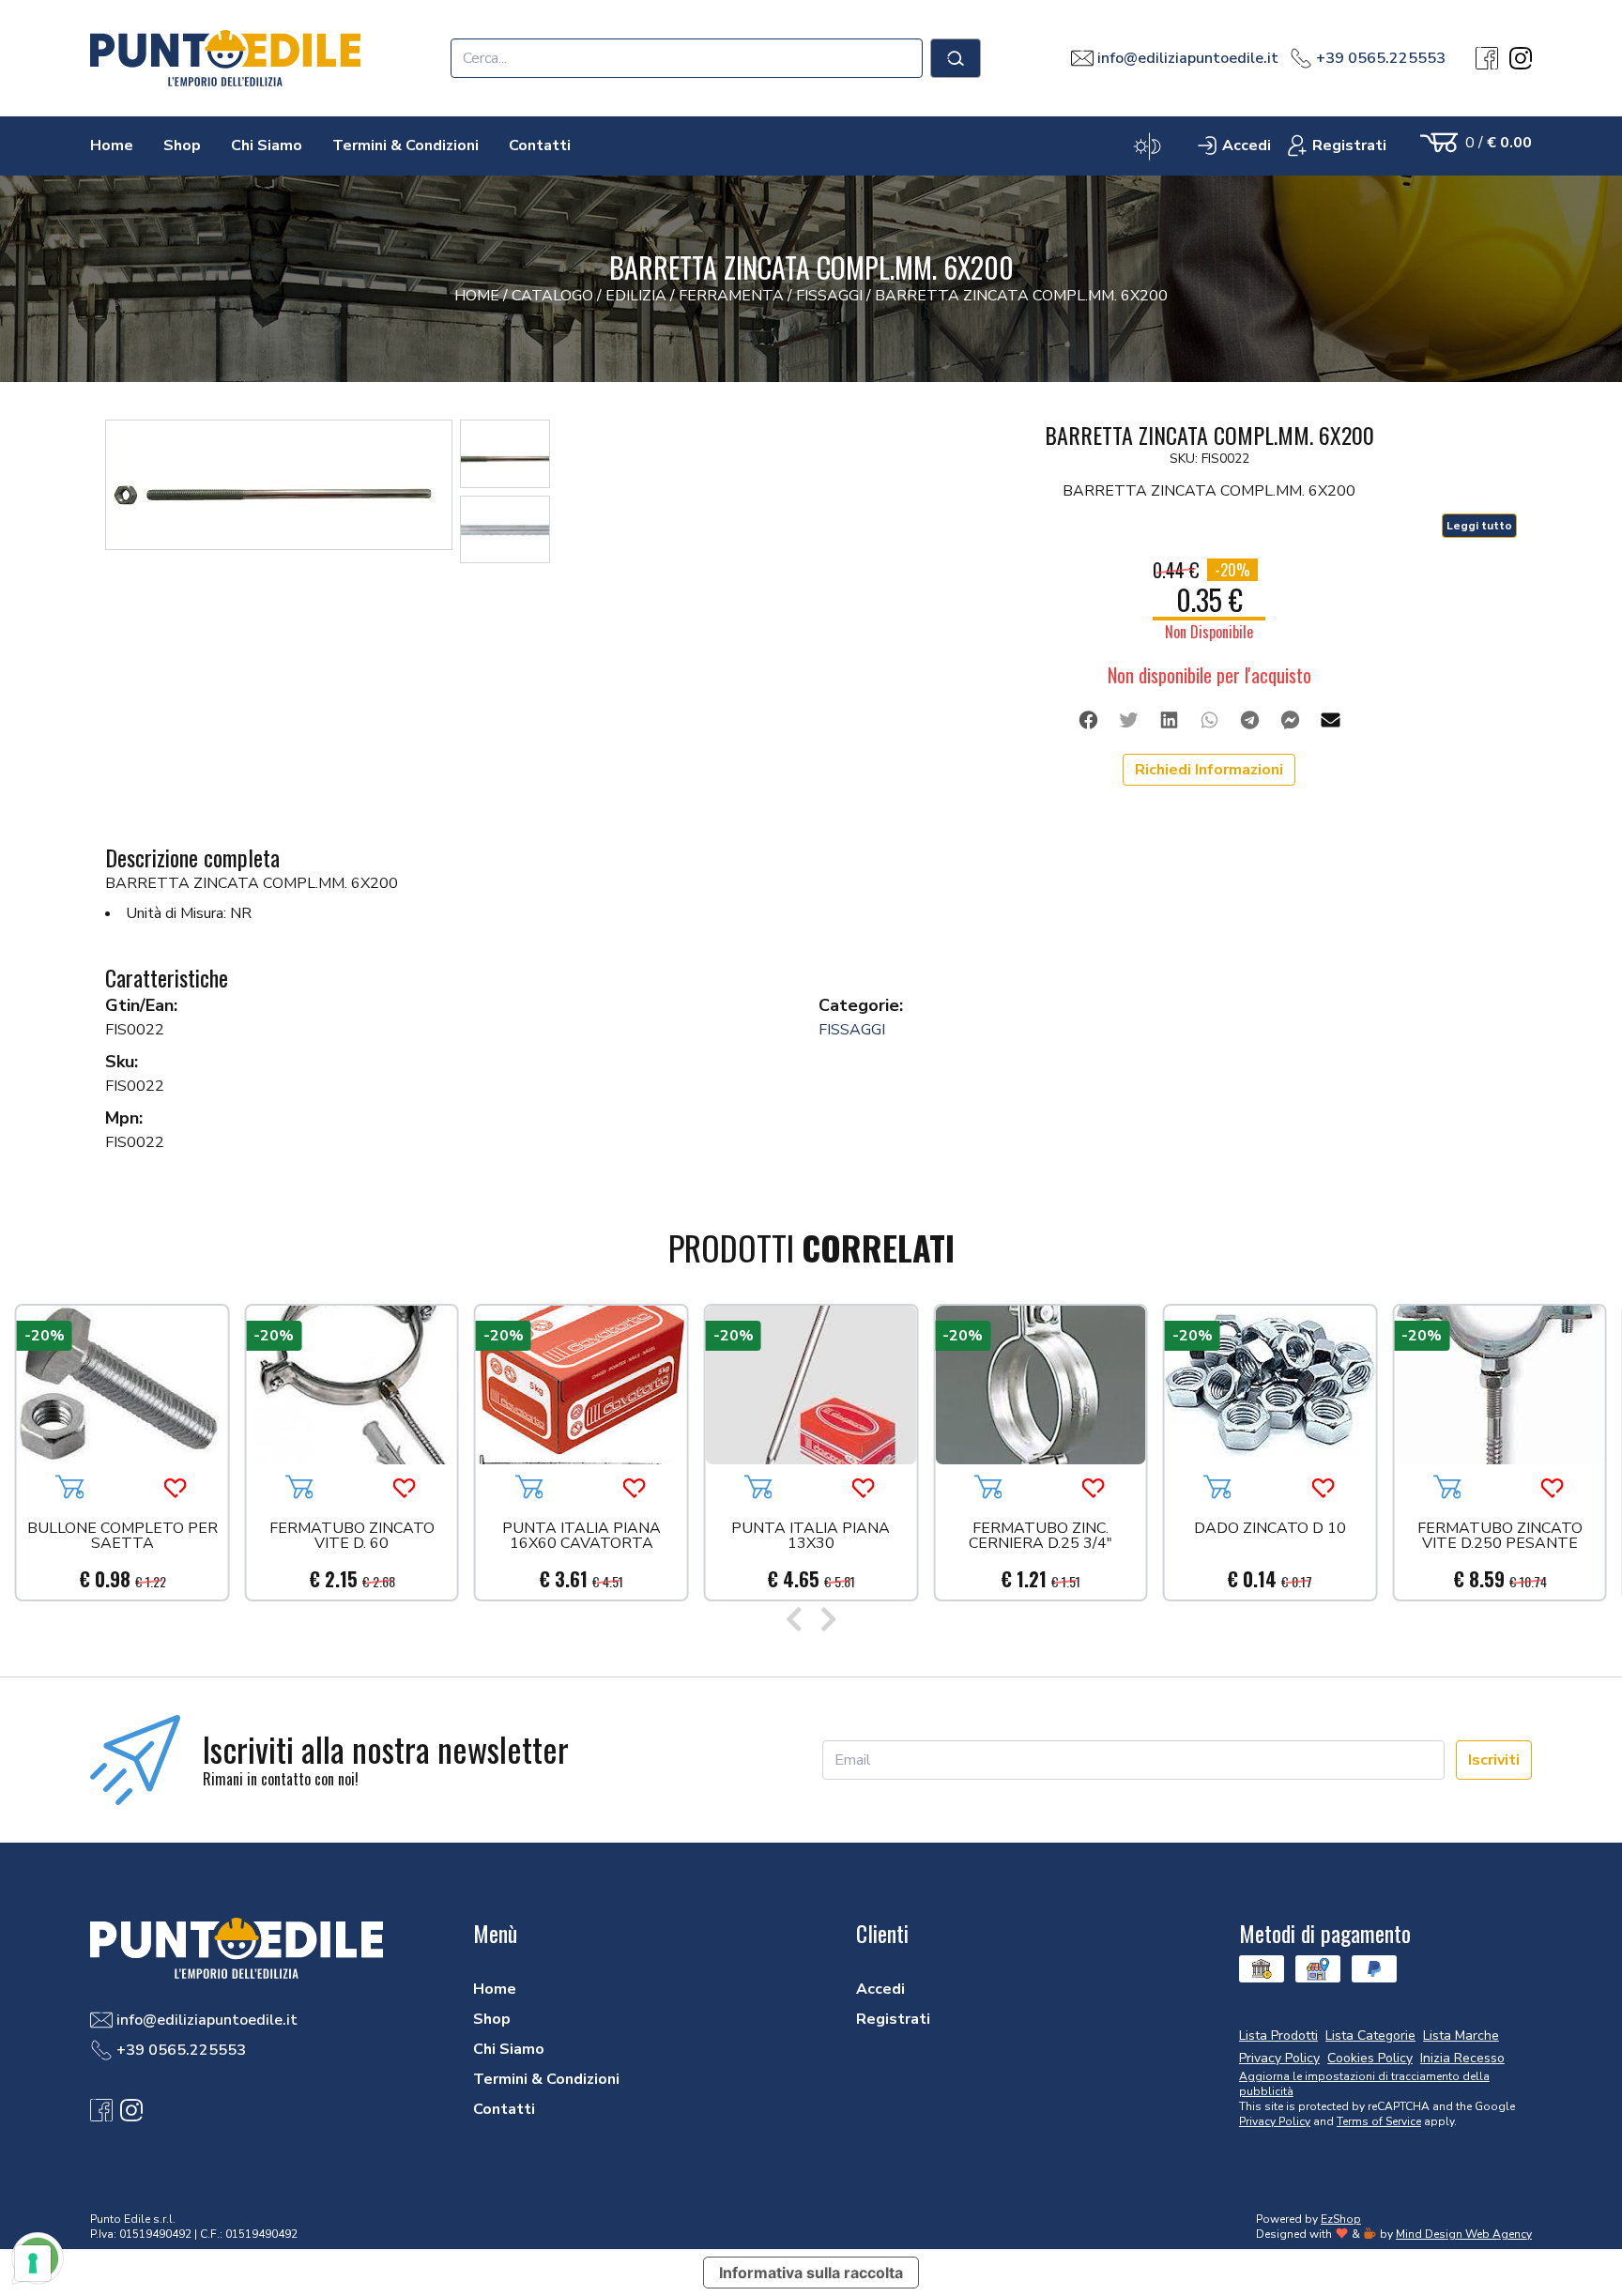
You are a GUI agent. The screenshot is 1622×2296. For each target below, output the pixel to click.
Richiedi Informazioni (1209, 770)
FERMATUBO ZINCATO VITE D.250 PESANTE (1500, 1537)
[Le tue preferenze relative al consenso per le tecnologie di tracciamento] (33, 2263)
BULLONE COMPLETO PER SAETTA (122, 1537)
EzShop (1341, 2219)
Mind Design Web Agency (1464, 2234)
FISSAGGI (852, 1030)
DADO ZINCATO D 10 (1270, 1530)
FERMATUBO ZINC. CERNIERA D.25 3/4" (1041, 1537)
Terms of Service (1379, 2121)
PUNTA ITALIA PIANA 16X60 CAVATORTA (581, 1537)
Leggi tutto (1479, 526)
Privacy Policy (1275, 2121)
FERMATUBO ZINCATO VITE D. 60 (352, 1537)
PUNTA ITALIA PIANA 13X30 (811, 1537)
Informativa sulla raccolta (811, 2273)
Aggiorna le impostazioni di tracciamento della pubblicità (1364, 2084)
